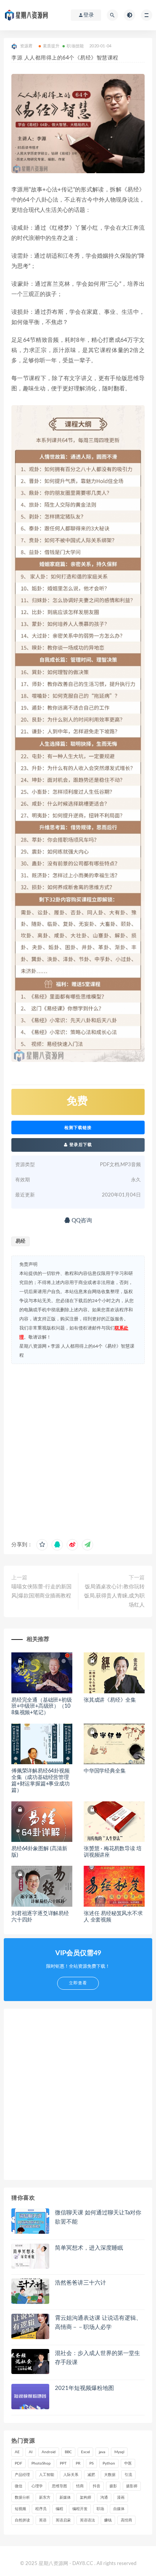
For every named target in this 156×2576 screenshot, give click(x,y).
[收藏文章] (42, 1545)
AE (17, 2452)
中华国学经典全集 (105, 1771)
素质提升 (51, 46)
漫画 (121, 2498)
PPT (63, 2463)
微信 (19, 2486)
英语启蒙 (63, 2520)
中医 (128, 2463)
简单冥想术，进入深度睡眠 (89, 2248)
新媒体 (65, 2498)
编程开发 (80, 2509)
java (102, 2452)
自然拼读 (22, 2520)
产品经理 (22, 2475)
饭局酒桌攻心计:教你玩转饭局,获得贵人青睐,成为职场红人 (114, 1596)
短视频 (20, 2509)
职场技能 (75, 46)
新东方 (45, 2498)
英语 (43, 2520)
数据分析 (22, 2498)
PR (78, 2463)
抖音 (97, 2486)
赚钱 (108, 2520)
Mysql (119, 2452)
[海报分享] (87, 1545)
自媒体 (119, 2509)
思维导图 (59, 2486)
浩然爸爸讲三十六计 (80, 2283)
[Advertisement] (78, 1450)
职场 (100, 2509)
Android (49, 2452)
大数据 (110, 2475)
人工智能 (47, 2475)
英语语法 (87, 2520)
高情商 (126, 2520)
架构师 (86, 2498)
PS (91, 2463)
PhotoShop (41, 2463)
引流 (128, 2475)
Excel (85, 2452)
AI (31, 2452)
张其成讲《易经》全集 (110, 1700)
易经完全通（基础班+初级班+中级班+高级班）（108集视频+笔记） (42, 1707)
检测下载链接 (78, 1127)
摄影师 (132, 2486)
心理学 (37, 2486)
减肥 (91, 2475)
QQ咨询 (81, 1221)
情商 (80, 2486)
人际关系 (71, 2475)
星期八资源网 (33, 1346)
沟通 (104, 2498)
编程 (59, 2509)
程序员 (41, 2509)
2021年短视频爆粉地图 (84, 2388)
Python (109, 2463)
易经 (20, 1241)
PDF (19, 2463)
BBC (68, 2452)
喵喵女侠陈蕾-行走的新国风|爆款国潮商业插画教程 (41, 1591)
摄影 (113, 2486)
